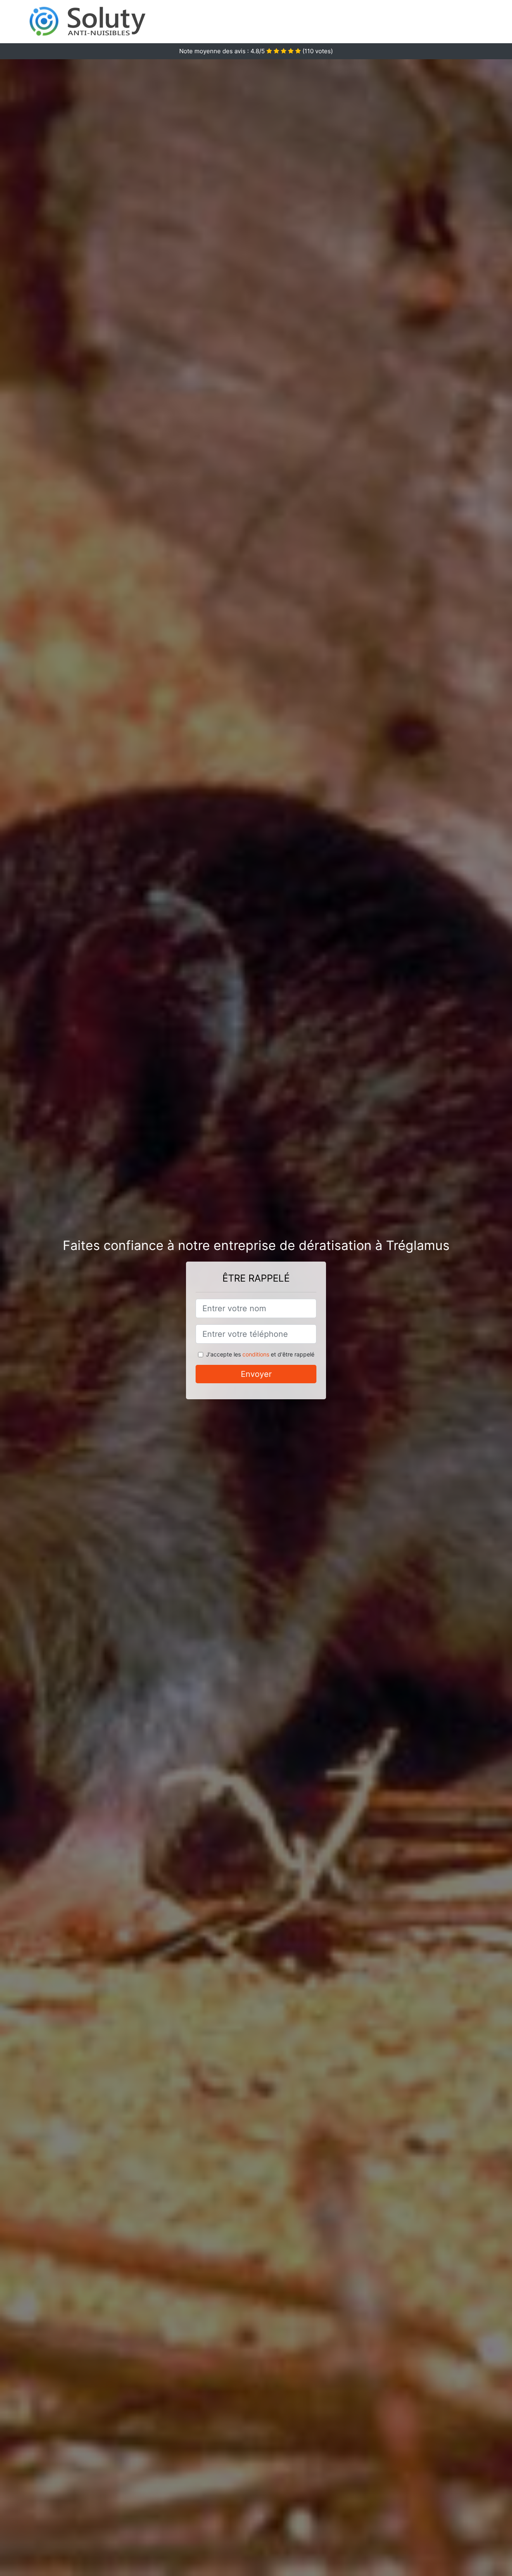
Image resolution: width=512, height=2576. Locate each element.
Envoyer (256, 1374)
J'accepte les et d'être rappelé (260, 1354)
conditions (256, 1354)
